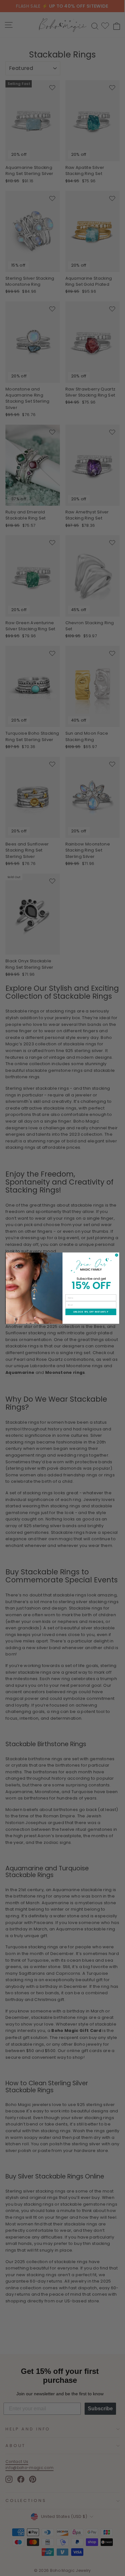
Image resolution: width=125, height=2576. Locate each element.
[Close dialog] (117, 1255)
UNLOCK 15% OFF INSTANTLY (91, 1312)
